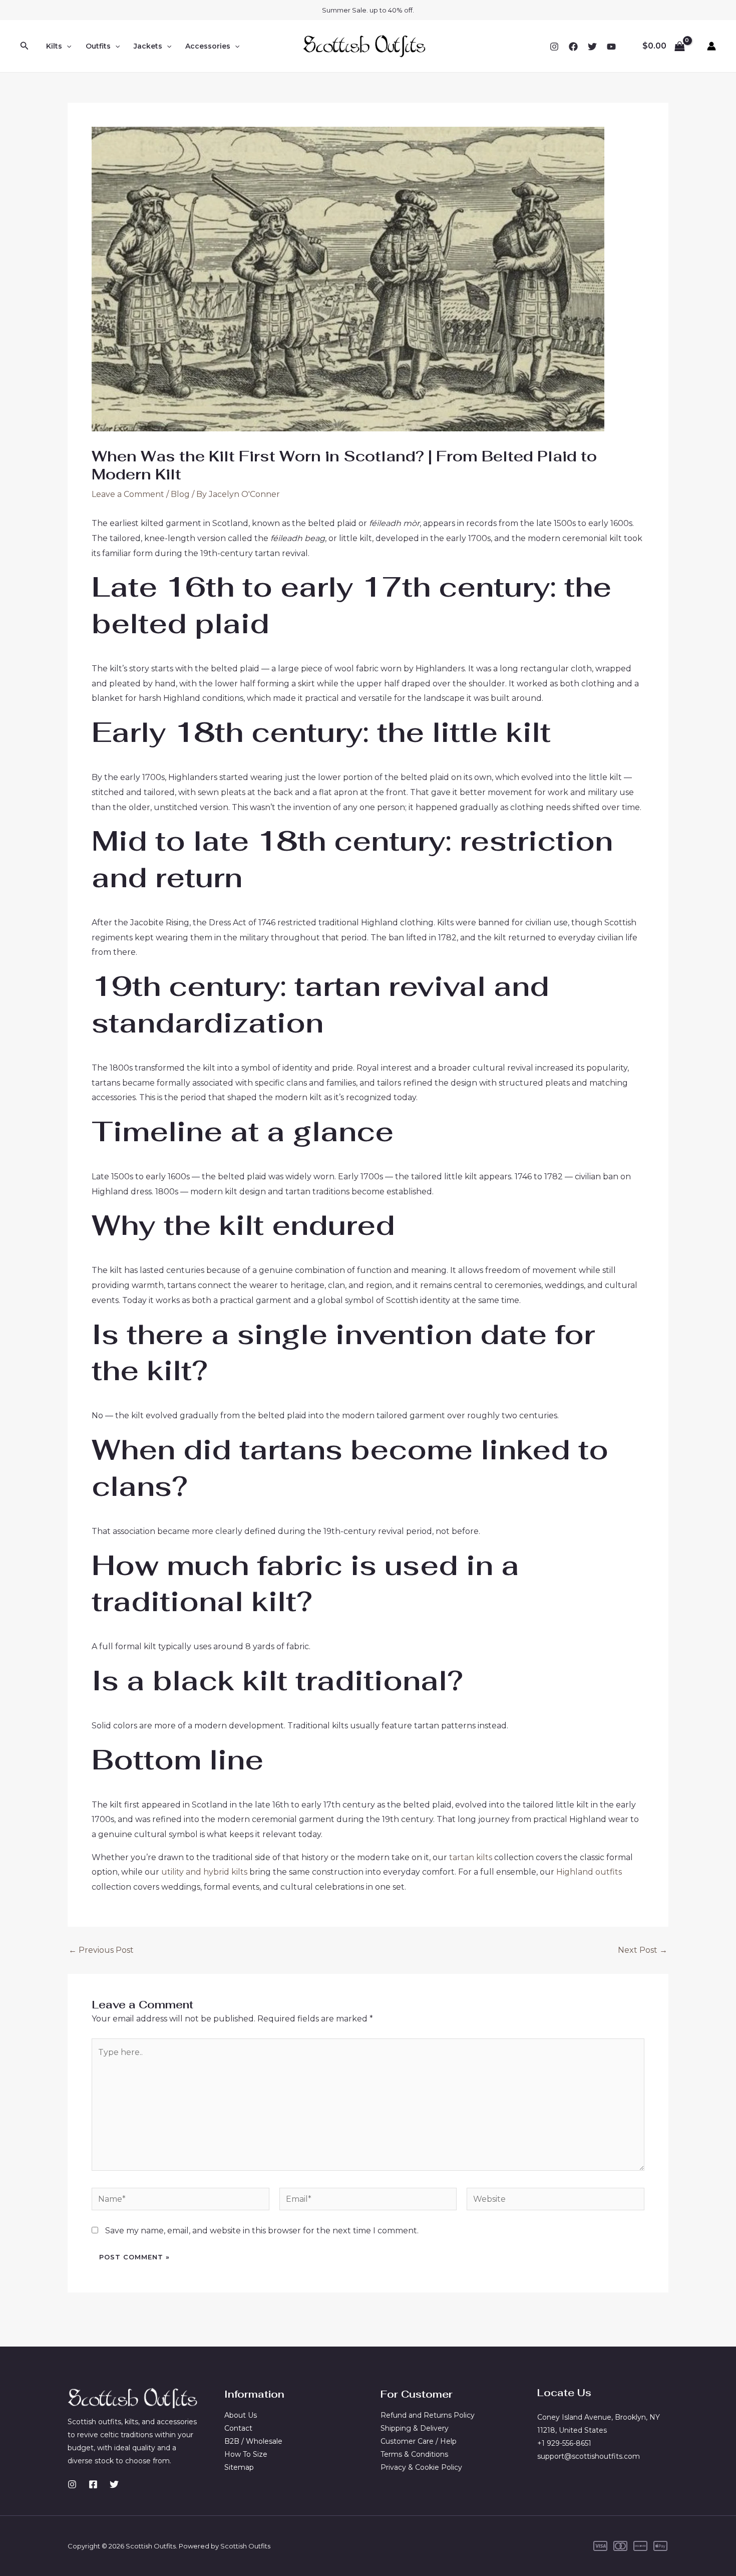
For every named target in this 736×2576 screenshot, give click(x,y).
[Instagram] (554, 47)
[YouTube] (611, 47)
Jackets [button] (148, 46)
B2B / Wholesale (253, 2441)
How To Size (246, 2454)
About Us (241, 2415)
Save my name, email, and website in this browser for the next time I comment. (262, 2231)
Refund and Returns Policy (428, 2415)
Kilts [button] (54, 46)
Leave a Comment (128, 494)
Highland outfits (589, 1872)
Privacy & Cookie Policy (421, 2467)
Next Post (643, 1950)
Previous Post (101, 1950)
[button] (25, 46)
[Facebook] (573, 47)
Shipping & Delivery (415, 2428)
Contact (238, 2428)
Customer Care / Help (419, 2441)
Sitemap (239, 2467)
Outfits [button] (98, 46)
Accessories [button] (208, 46)
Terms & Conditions (414, 2454)
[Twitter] (592, 47)
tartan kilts (471, 1857)
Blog (180, 494)
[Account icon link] (711, 46)
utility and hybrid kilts (204, 1872)
